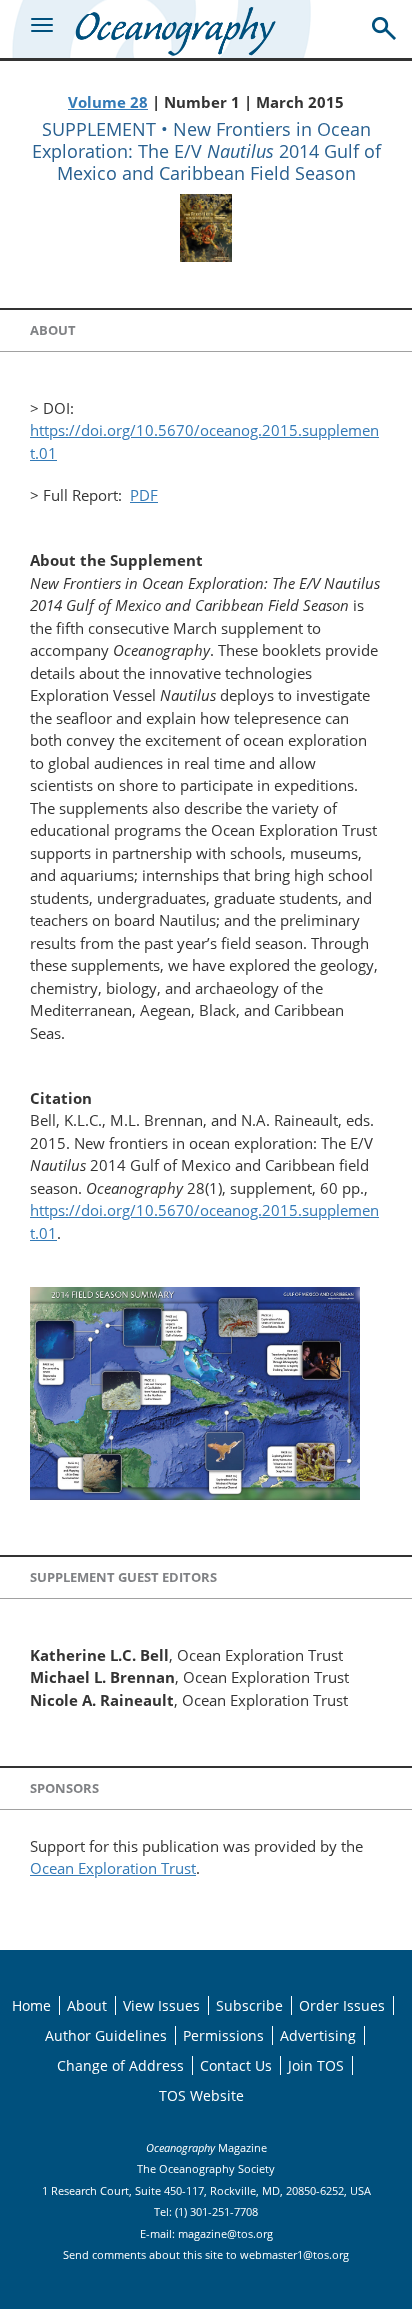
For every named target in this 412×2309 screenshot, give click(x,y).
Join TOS (316, 2065)
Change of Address (120, 2065)
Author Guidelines (106, 2035)
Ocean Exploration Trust (113, 1868)
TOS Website (201, 2095)
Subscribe (249, 2005)
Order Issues (342, 2005)
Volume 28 (108, 102)
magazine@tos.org (225, 2233)
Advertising (318, 2035)
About (87, 2005)
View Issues (161, 2005)
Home (31, 2005)
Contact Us (236, 2065)
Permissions (223, 2035)
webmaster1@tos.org (294, 2254)
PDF (144, 495)
